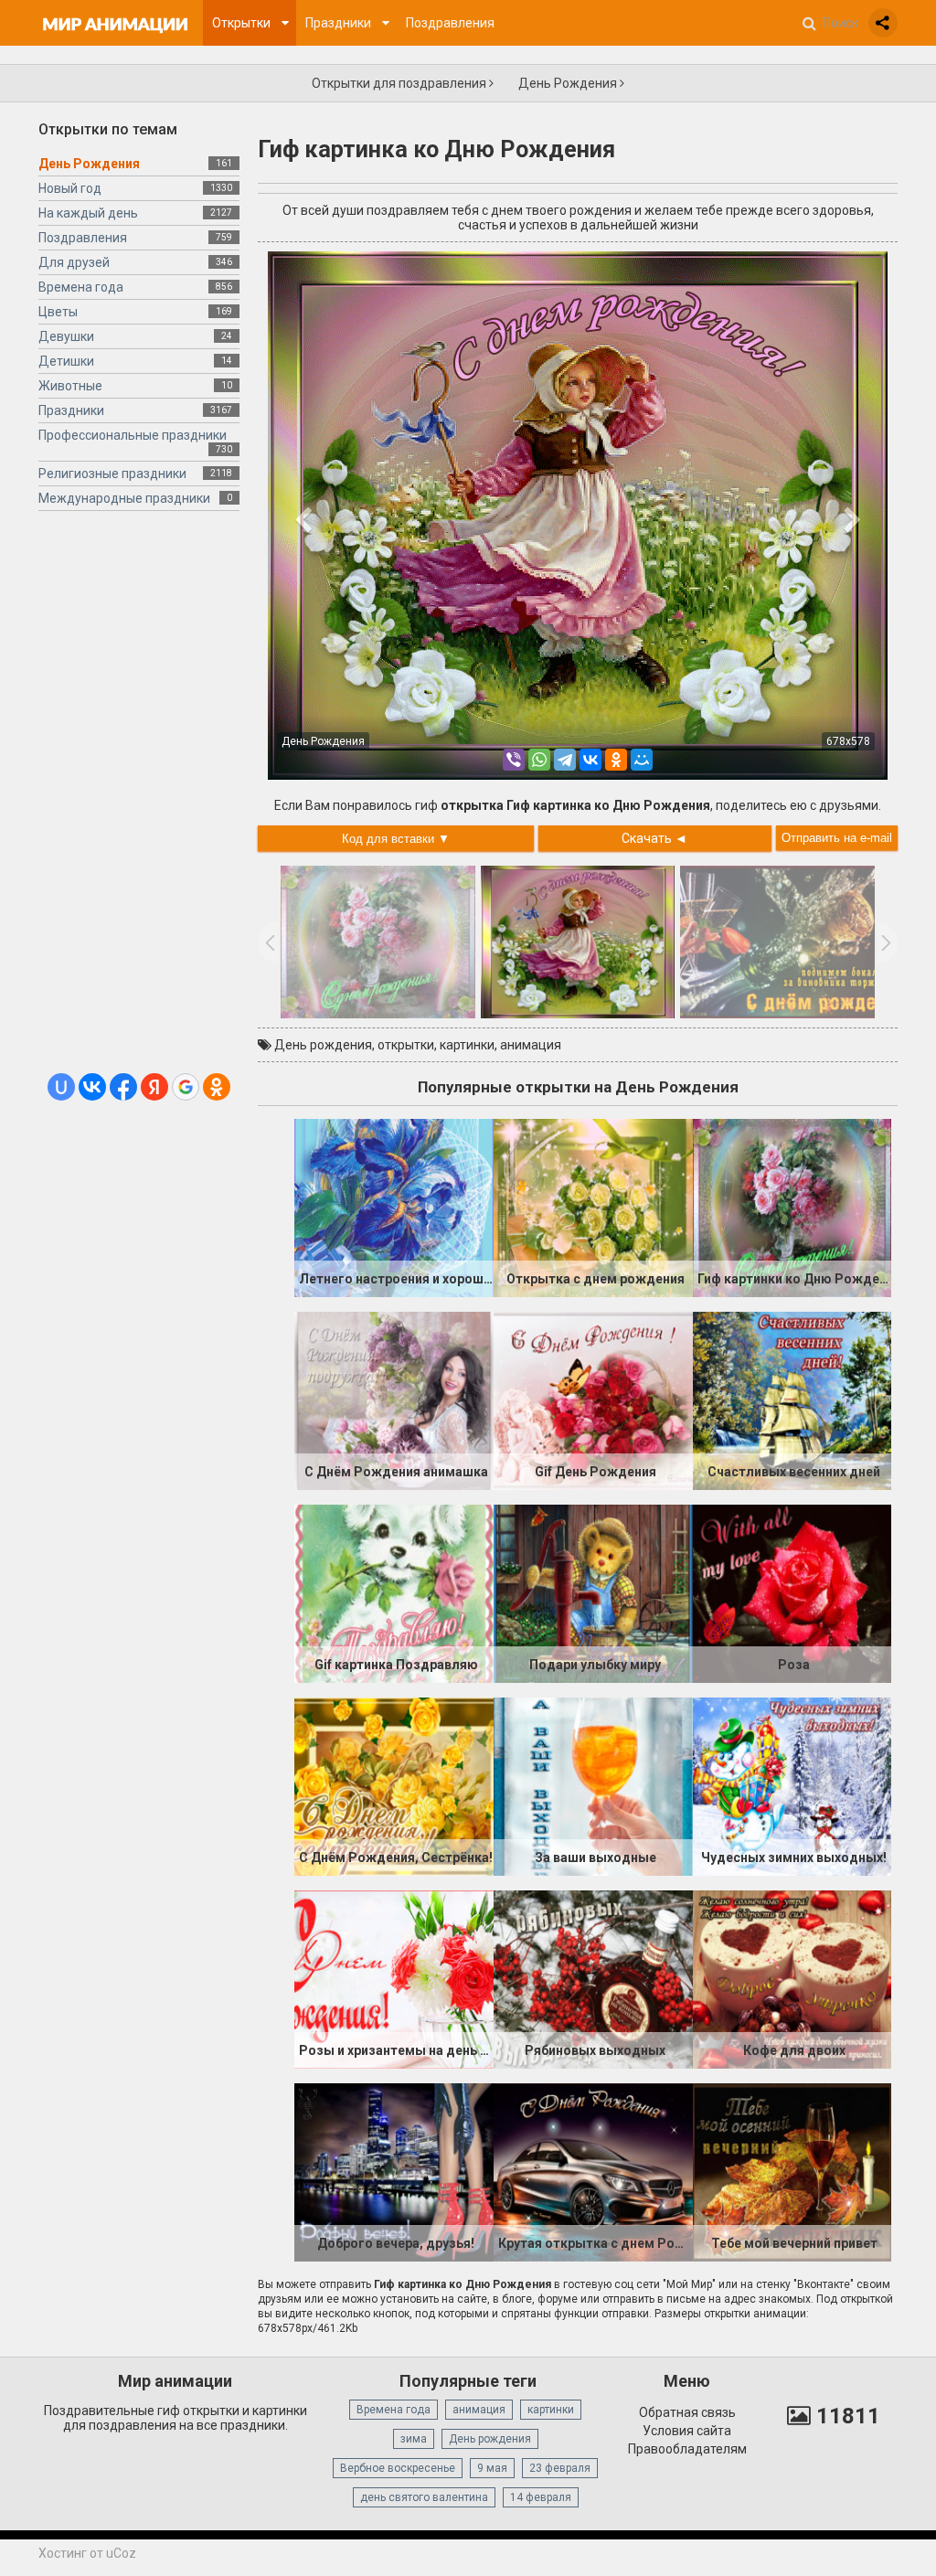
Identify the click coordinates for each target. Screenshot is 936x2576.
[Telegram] (565, 760)
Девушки (66, 336)
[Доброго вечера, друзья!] (394, 2171)
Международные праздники (124, 498)
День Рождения (569, 83)
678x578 (848, 741)
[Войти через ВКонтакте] (92, 1087)
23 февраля (560, 2468)
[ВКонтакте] (590, 760)
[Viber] (514, 760)
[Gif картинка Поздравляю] (394, 1592)
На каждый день (88, 213)
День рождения (323, 1045)
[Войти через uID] (61, 1087)
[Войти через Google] (186, 1087)
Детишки (66, 361)
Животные (70, 386)
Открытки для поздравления (400, 83)
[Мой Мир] (642, 760)
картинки (467, 1045)
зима (414, 2439)
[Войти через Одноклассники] (217, 1087)
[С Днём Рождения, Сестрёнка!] (394, 1785)
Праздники (71, 410)
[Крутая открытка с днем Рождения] (593, 2171)
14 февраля (541, 2497)
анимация (531, 1045)
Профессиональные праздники (133, 435)
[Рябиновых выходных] (593, 1978)
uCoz (121, 2553)
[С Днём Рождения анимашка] (394, 1400)
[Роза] (792, 1592)
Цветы (58, 312)
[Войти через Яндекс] (154, 1087)
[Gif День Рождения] (593, 1400)
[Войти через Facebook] (123, 1087)
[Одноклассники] (616, 760)
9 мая (492, 2468)
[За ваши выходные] (593, 1785)
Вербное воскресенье (398, 2468)
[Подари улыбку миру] (593, 1592)
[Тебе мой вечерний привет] (792, 2171)
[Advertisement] (139, 799)
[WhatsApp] (539, 760)
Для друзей (74, 262)
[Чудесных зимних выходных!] (792, 1785)
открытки (406, 1045)
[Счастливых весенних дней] (792, 1400)
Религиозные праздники (112, 474)
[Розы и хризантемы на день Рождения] (394, 1978)
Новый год (70, 188)
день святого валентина (424, 2497)
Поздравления (83, 238)
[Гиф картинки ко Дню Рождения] (792, 1207)
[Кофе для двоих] (792, 1978)
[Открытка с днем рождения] (593, 1207)
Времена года (81, 287)
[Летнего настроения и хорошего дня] (394, 1207)
